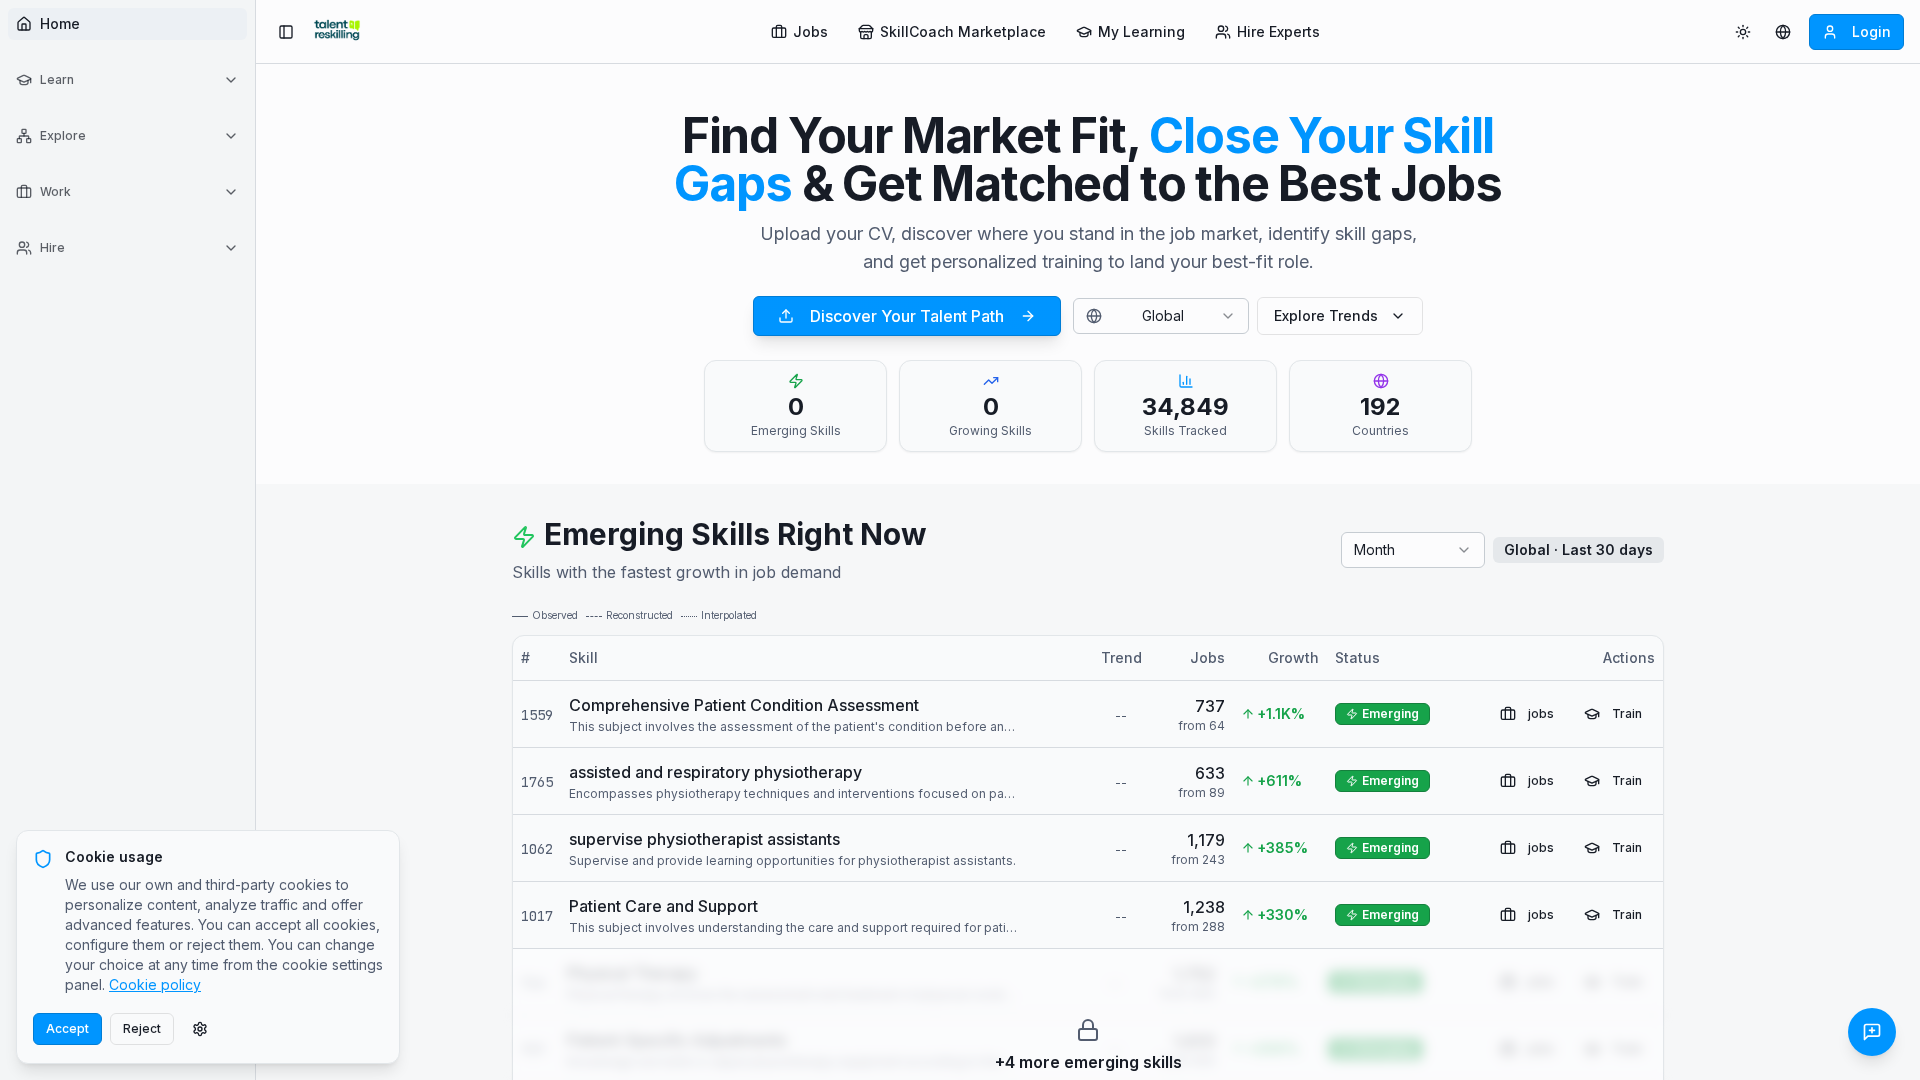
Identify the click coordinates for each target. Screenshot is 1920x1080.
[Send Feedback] (1872, 1032)
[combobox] (1161, 316)
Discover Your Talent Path (907, 316)
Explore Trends (1326, 315)
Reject (142, 1028)
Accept (67, 1028)
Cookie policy (155, 984)
